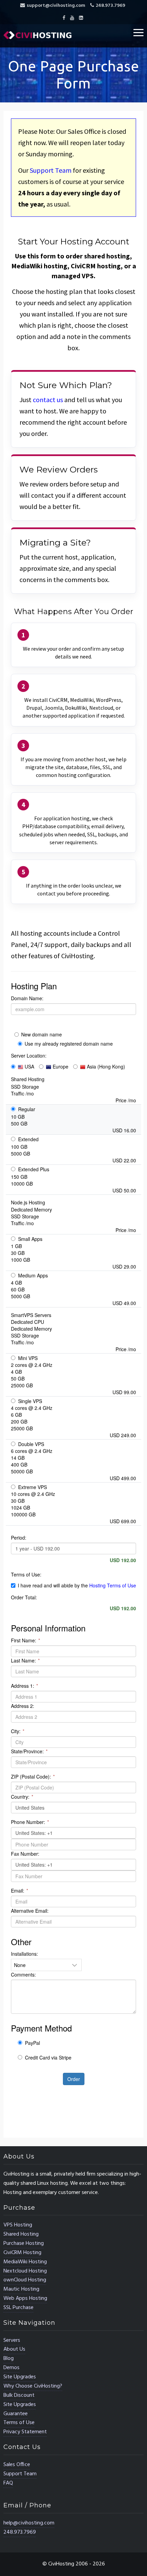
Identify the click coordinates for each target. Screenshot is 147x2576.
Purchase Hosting (24, 2244)
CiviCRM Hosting (22, 2253)
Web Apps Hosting (25, 2298)
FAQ (8, 2483)
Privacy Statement (25, 2432)
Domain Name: (27, 998)
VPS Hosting (18, 2225)
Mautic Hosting (21, 2289)
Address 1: (24, 1686)
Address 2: (23, 1706)
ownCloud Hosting (25, 2280)
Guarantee (16, 2414)
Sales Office (17, 2465)
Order (74, 2079)
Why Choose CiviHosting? (33, 2386)
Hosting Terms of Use (113, 1585)
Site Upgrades (20, 2377)
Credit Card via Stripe (48, 2057)
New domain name (42, 1034)
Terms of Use (19, 2423)
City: (18, 1731)
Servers (12, 2340)
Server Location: (29, 1056)
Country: (22, 1797)
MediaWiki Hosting (25, 2262)
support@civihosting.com (56, 6)
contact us (48, 400)
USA (29, 1066)
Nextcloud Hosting (25, 2271)
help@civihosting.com (29, 2523)
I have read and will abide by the (77, 1585)
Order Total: (24, 1597)
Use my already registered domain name (69, 1044)
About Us (14, 2349)
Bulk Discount (19, 2395)
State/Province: (29, 1751)
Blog (9, 2359)
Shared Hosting (21, 2234)
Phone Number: (30, 1822)
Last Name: (25, 1660)
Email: (19, 1891)
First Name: (25, 1640)
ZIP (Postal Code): (33, 1777)
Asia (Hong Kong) (105, 1066)
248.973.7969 (110, 6)
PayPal (32, 2043)
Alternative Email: (30, 1911)
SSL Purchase (18, 2308)
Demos (11, 2368)
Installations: (24, 1954)
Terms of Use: (26, 1574)
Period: (19, 1538)
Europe (60, 1066)
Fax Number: (25, 1854)
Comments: (23, 1975)
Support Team (51, 170)
